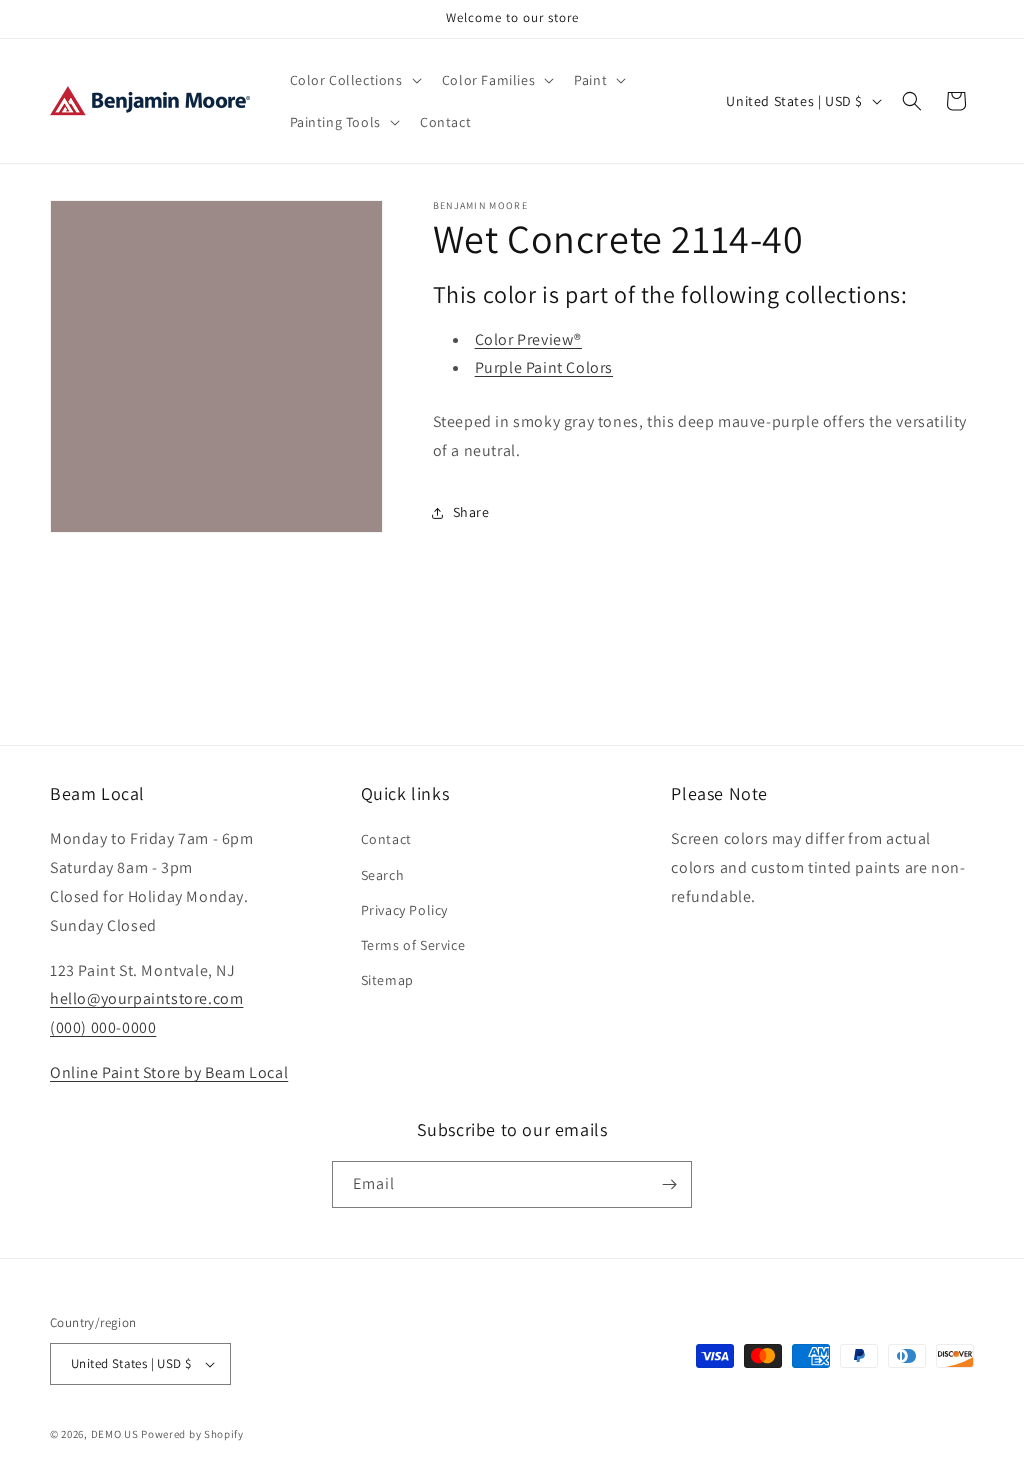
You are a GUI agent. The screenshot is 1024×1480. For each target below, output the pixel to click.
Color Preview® (528, 339)
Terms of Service (413, 945)
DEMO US (115, 1434)
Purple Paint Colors (544, 367)
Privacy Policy (404, 910)
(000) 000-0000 (103, 1027)
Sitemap (387, 980)
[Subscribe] (669, 1184)
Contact (386, 839)
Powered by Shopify (192, 1434)
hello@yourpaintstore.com (146, 998)
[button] (354, 80)
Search (383, 875)
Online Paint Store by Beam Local (169, 1072)
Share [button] (471, 512)
